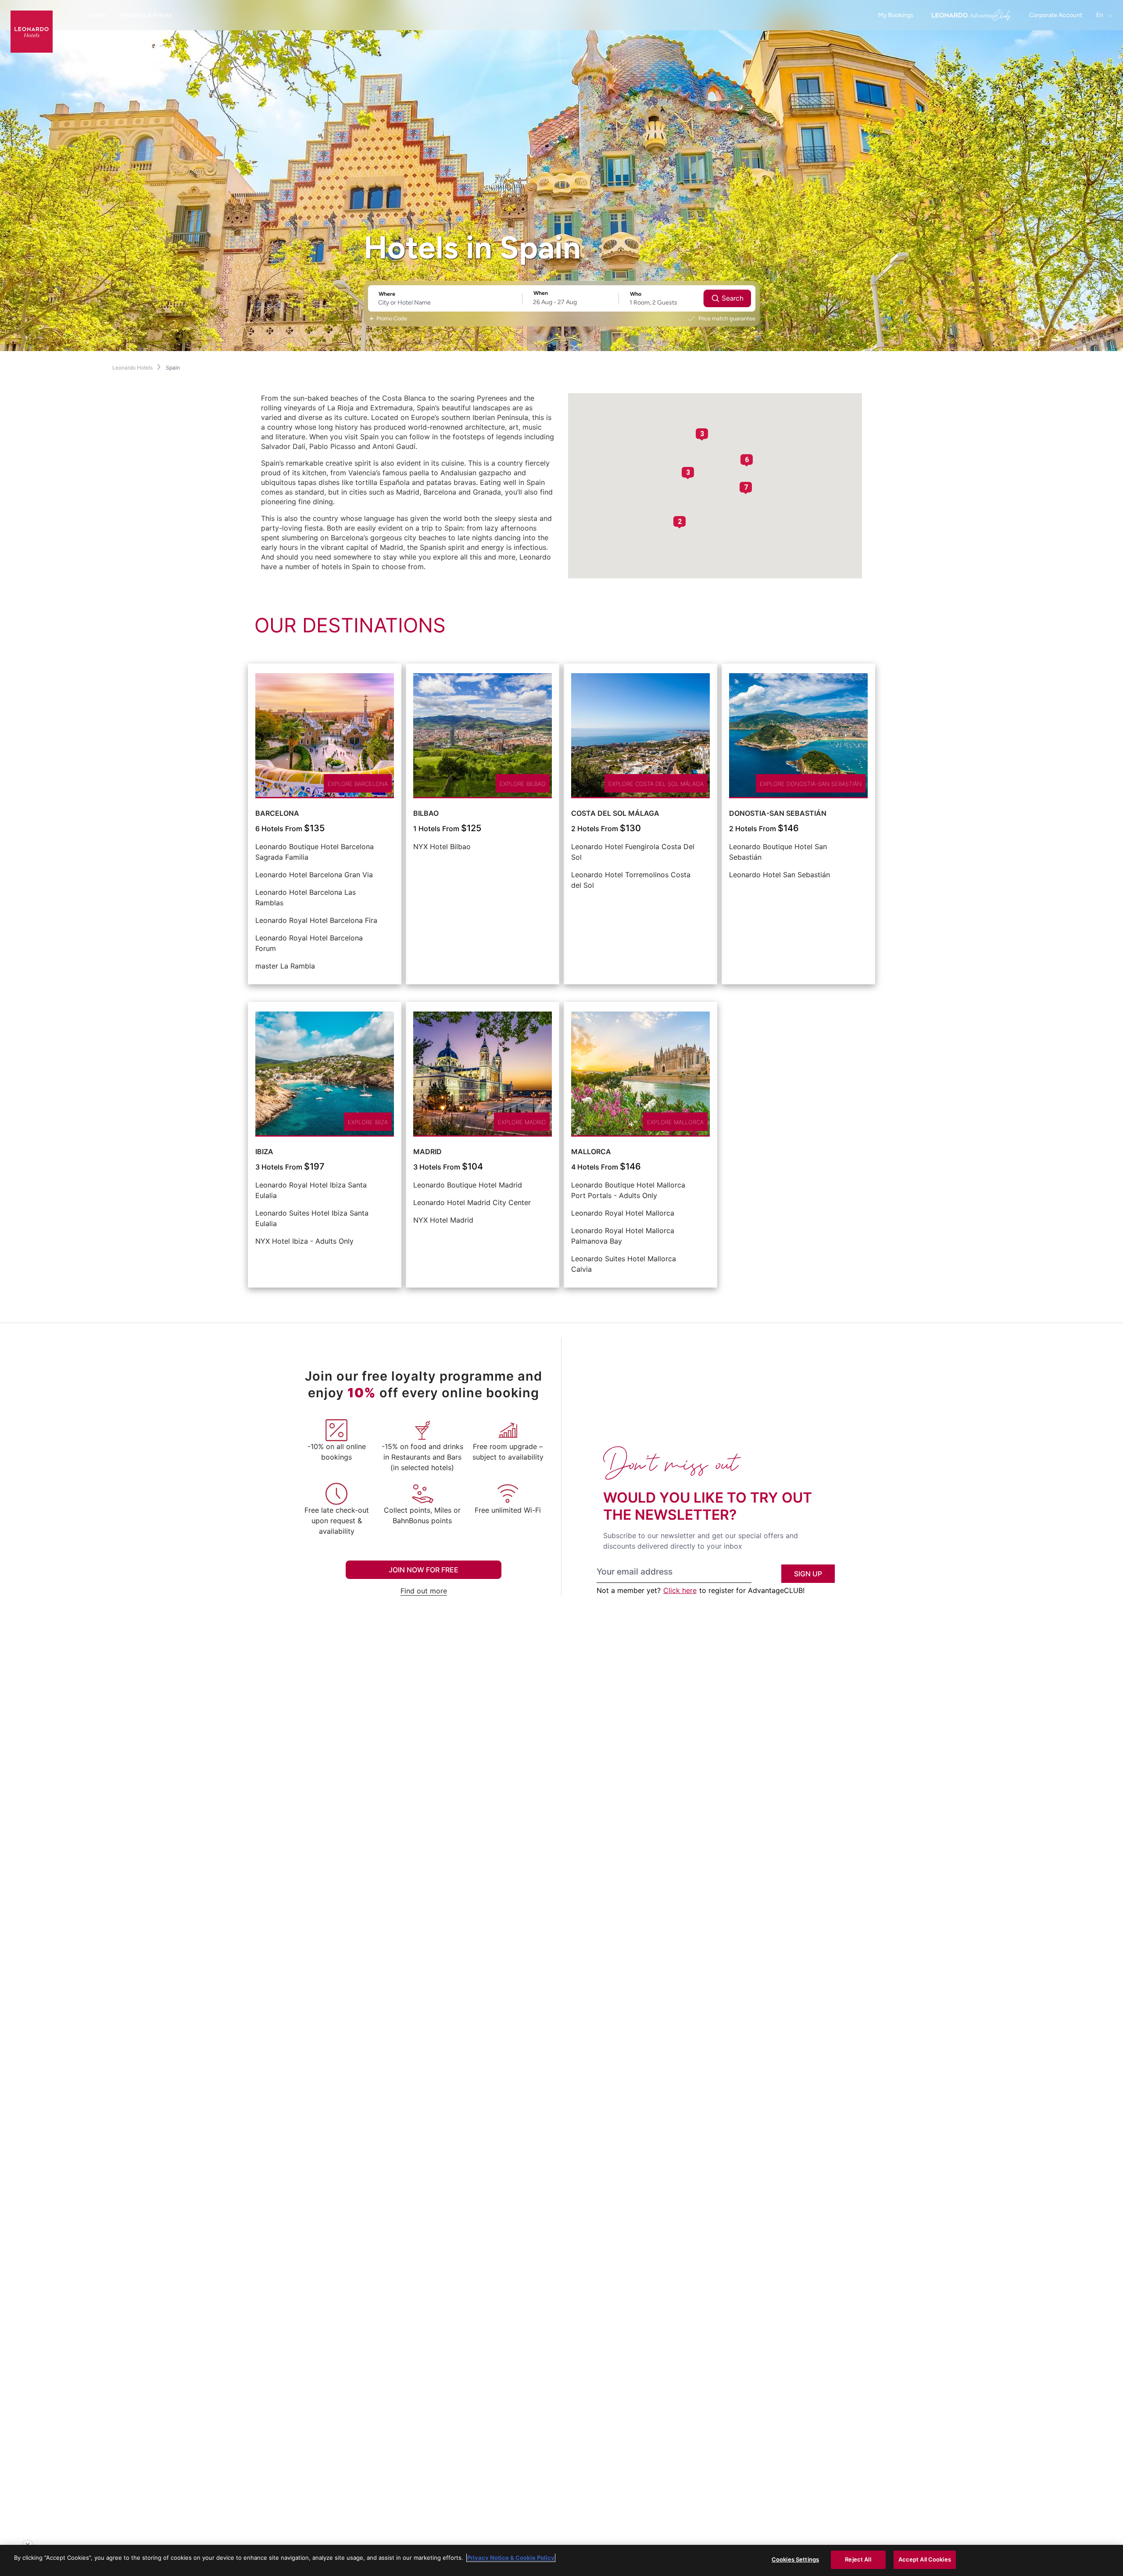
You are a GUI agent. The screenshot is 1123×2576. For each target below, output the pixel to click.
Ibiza (264, 1152)
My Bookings (896, 15)
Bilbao (426, 813)
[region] (561, 2560)
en (1100, 15)
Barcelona (277, 813)
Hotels (97, 15)
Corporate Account (1056, 15)
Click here (680, 1590)
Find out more (424, 1591)
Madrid (427, 1152)
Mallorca (591, 1152)
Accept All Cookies (925, 2559)
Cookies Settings (795, 2559)
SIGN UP (808, 1574)
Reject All (858, 2559)
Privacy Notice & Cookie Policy (511, 2558)
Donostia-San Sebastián (778, 813)
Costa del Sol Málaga (615, 813)
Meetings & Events (146, 15)
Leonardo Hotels (132, 368)
